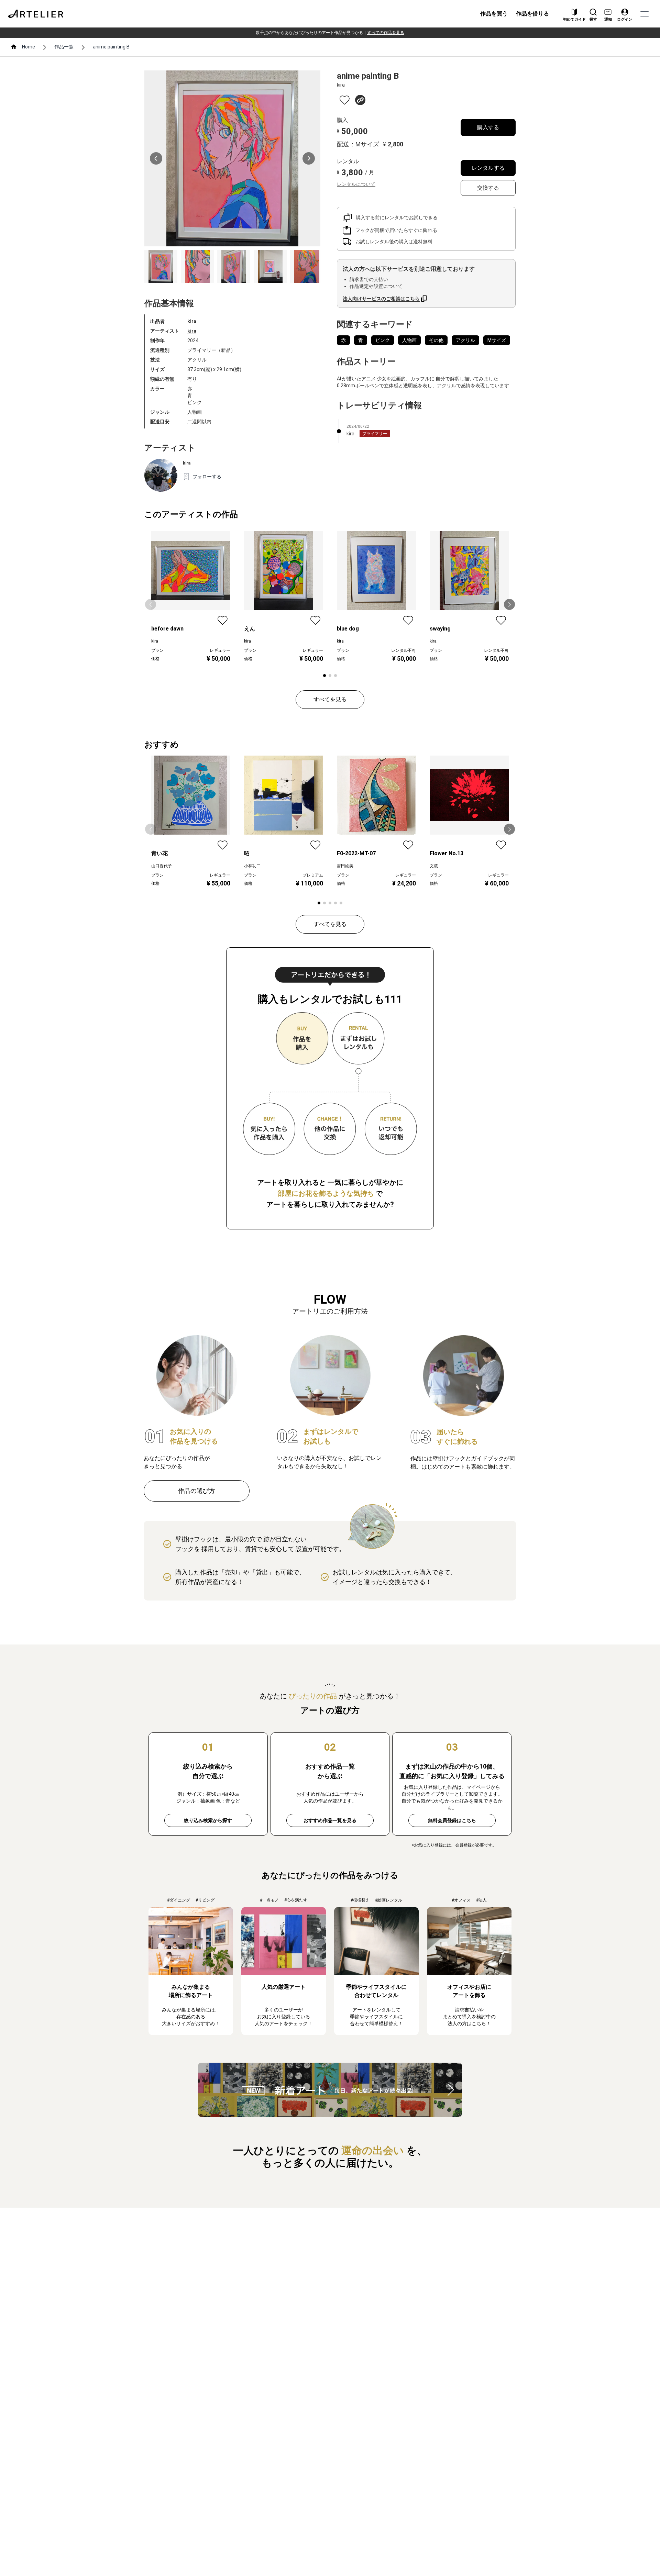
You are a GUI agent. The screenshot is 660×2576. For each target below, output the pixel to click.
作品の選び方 (197, 1491)
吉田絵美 (345, 866)
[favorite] (345, 100)
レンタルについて (356, 184)
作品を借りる (532, 14)
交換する (488, 188)
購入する (488, 127)
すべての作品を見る (386, 33)
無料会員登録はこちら (452, 1820)
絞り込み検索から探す (208, 1820)
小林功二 (252, 866)
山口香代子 (162, 866)
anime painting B (111, 47)
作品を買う (494, 14)
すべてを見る (330, 699)
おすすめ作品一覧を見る (330, 1820)
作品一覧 (64, 47)
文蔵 (434, 866)
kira (192, 331)
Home (29, 47)
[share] (360, 100)
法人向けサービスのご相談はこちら (381, 299)
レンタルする (488, 168)
